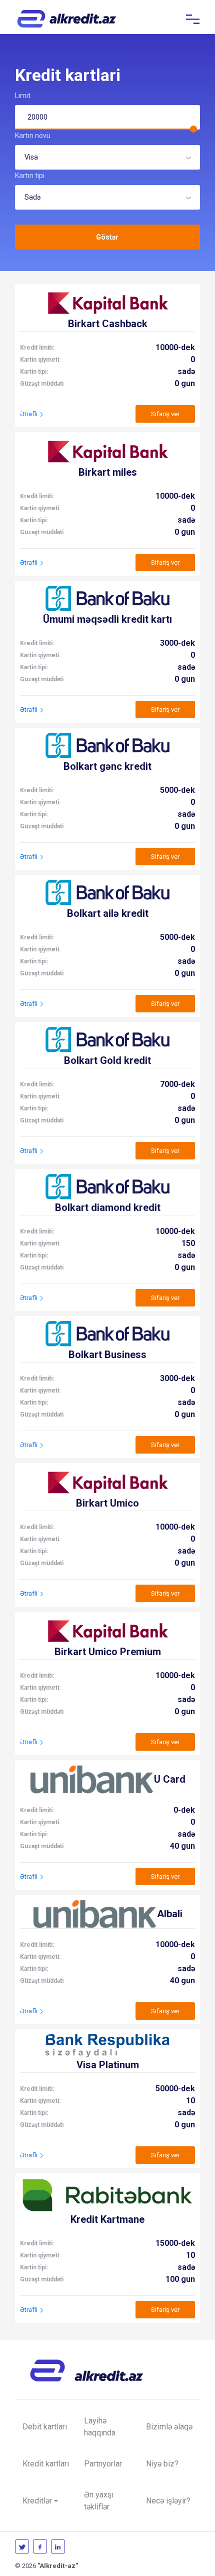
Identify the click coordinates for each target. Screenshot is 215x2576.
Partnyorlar (103, 2464)
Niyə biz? (162, 2464)
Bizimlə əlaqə (169, 2427)
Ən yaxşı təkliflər (99, 2501)
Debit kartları (45, 2427)
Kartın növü (33, 136)
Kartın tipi (30, 176)
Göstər (107, 237)
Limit (23, 96)
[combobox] (107, 157)
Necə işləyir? (168, 2501)
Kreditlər (37, 2501)
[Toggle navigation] (193, 19)
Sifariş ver (165, 414)
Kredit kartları (46, 2464)
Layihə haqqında (100, 2427)
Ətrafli (29, 414)
